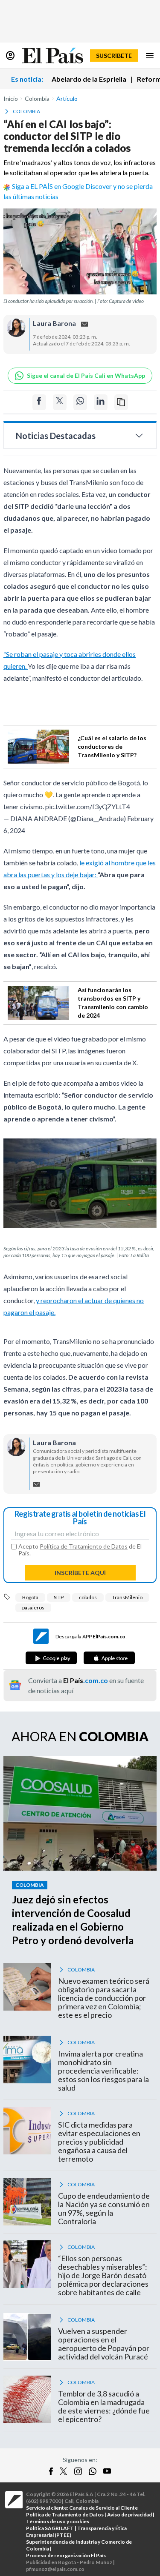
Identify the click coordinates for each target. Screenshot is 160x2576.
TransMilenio (127, 1597)
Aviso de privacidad (129, 2515)
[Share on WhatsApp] (80, 402)
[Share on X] (60, 402)
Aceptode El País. (80, 1550)
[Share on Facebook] (39, 402)
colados (88, 1597)
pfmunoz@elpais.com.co (55, 2569)
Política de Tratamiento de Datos (84, 1546)
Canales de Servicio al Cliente (103, 2508)
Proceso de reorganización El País (66, 2555)
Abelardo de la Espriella (89, 79)
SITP (59, 1597)
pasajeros (33, 1608)
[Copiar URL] (121, 402)
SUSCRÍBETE (114, 56)
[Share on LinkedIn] (101, 402)
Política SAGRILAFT (50, 2528)
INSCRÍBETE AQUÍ (80, 1573)
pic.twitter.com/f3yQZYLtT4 (88, 806)
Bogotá (30, 1597)
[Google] (51, 1658)
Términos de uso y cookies (58, 2521)
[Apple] (109, 1658)
